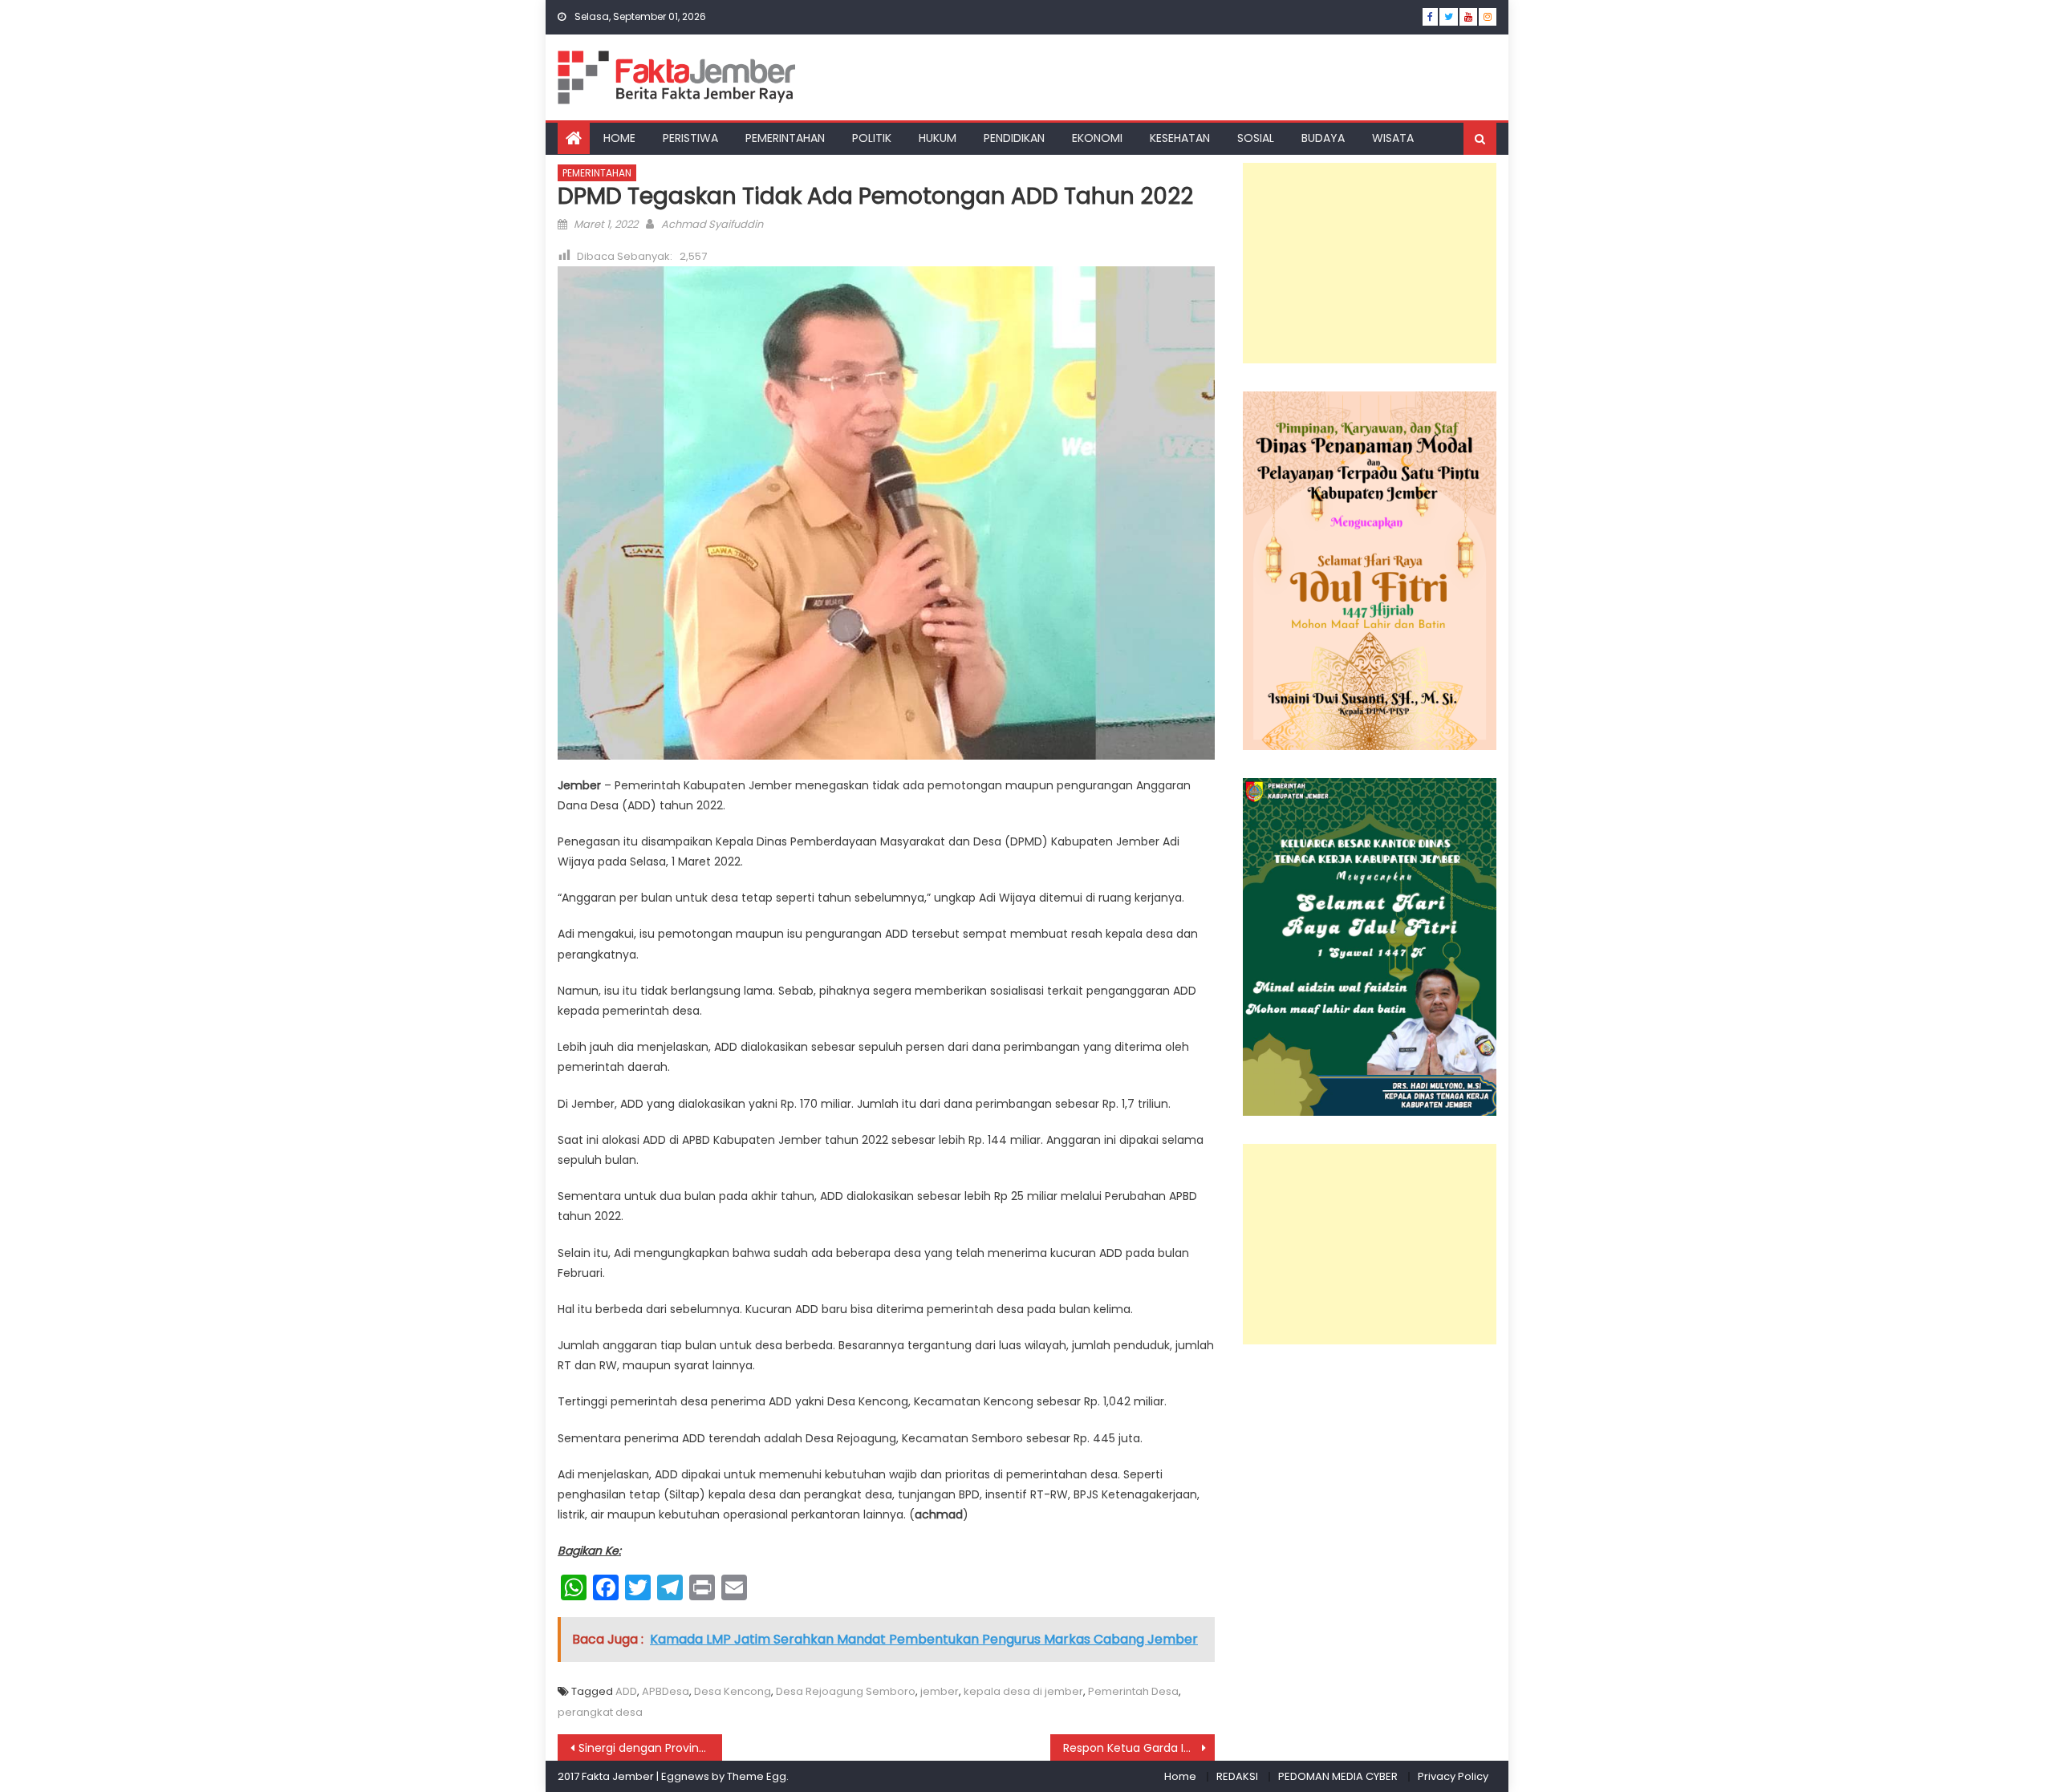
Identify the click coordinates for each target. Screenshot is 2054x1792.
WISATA (1393, 138)
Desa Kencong (733, 1691)
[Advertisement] (1370, 263)
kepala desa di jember (1023, 1691)
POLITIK (872, 138)
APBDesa (666, 1691)
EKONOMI (1097, 138)
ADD (626, 1691)
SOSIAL (1256, 138)
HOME (619, 138)
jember (940, 1691)
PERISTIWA (690, 138)
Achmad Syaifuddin (712, 224)
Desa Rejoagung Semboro (846, 1691)
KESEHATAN (1180, 138)
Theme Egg (757, 1776)
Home (1180, 1776)
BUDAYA (1323, 138)
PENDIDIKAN (1014, 138)
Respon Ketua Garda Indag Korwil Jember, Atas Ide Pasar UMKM (1139, 1748)
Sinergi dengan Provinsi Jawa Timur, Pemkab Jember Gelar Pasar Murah (650, 1748)
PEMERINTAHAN (785, 138)
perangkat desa (600, 1712)
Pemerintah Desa (1133, 1691)
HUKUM (938, 138)
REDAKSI (1237, 1776)
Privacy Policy (1453, 1776)
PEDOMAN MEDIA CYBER (1338, 1776)
